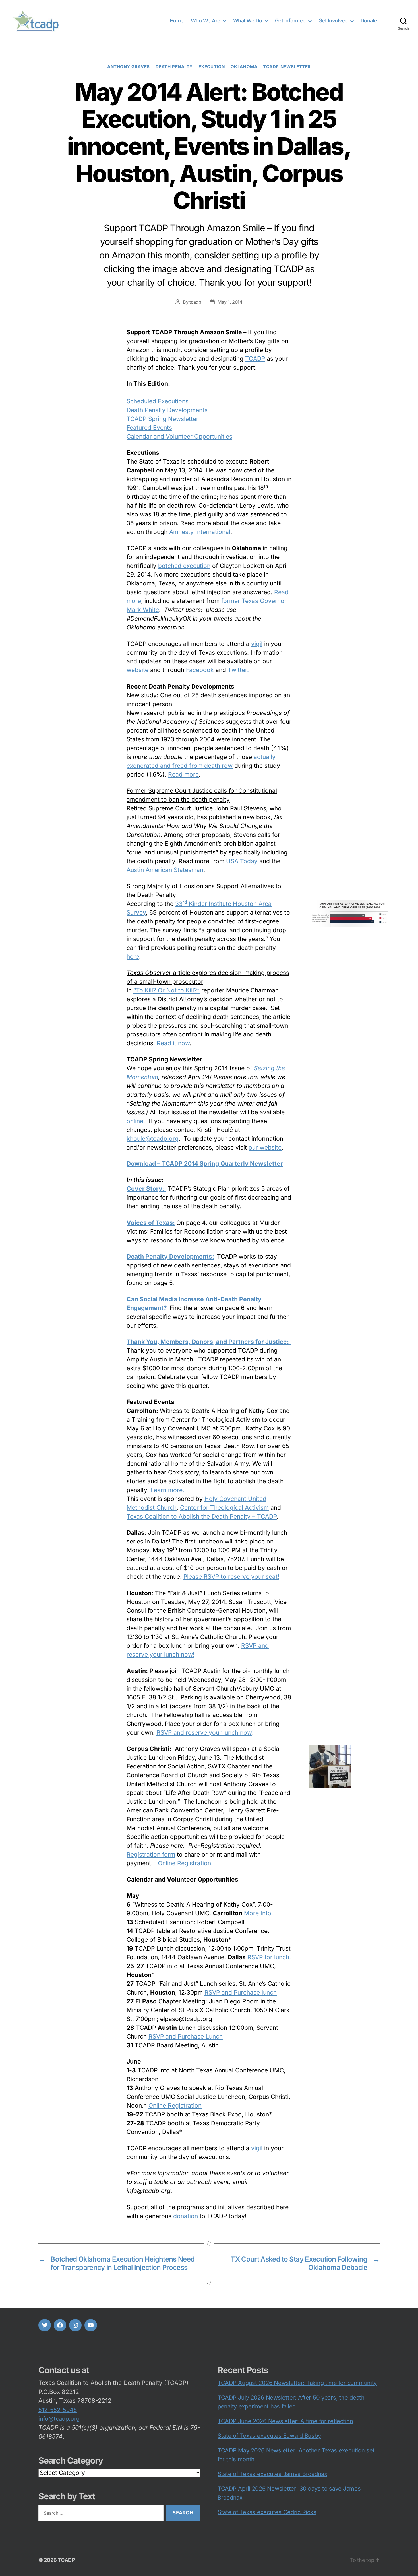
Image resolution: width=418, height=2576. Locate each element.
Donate (369, 21)
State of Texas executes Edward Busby (269, 2436)
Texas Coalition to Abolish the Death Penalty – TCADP (202, 1516)
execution (212, 67)
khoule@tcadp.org (153, 1139)
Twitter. (238, 670)
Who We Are (206, 21)
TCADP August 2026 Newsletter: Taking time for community (297, 2383)
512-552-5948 (58, 2410)
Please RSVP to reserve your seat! (231, 1577)
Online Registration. (185, 1863)
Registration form (151, 1854)
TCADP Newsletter (287, 67)
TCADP (255, 359)
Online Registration (175, 2105)
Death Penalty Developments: (170, 1256)
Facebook (200, 670)
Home (177, 21)
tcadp (195, 302)
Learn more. (167, 1490)
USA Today (242, 861)
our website (265, 1147)
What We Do (248, 21)
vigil (257, 644)
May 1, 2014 (230, 302)
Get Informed (290, 21)
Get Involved (333, 21)
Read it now (173, 1043)
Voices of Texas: (151, 1223)
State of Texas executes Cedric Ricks (267, 2512)
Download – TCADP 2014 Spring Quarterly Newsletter (205, 1164)
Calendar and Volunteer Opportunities (179, 436)
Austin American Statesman (165, 870)
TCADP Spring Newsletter (163, 419)
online (135, 1121)
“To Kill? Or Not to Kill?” (166, 990)
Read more (183, 774)
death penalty (174, 67)
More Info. (258, 1913)
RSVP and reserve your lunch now (204, 1733)
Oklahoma (244, 67)
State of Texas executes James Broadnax (272, 2474)
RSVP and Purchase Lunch (186, 2036)
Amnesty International (200, 532)
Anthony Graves (129, 67)
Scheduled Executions (158, 401)
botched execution (184, 566)
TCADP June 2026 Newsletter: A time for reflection (285, 2421)
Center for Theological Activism (224, 1508)
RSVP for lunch (268, 1957)
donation (186, 2216)
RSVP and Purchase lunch (241, 1992)
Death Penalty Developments (167, 410)
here (133, 957)
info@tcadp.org (59, 2419)
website (137, 670)
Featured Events (149, 428)
